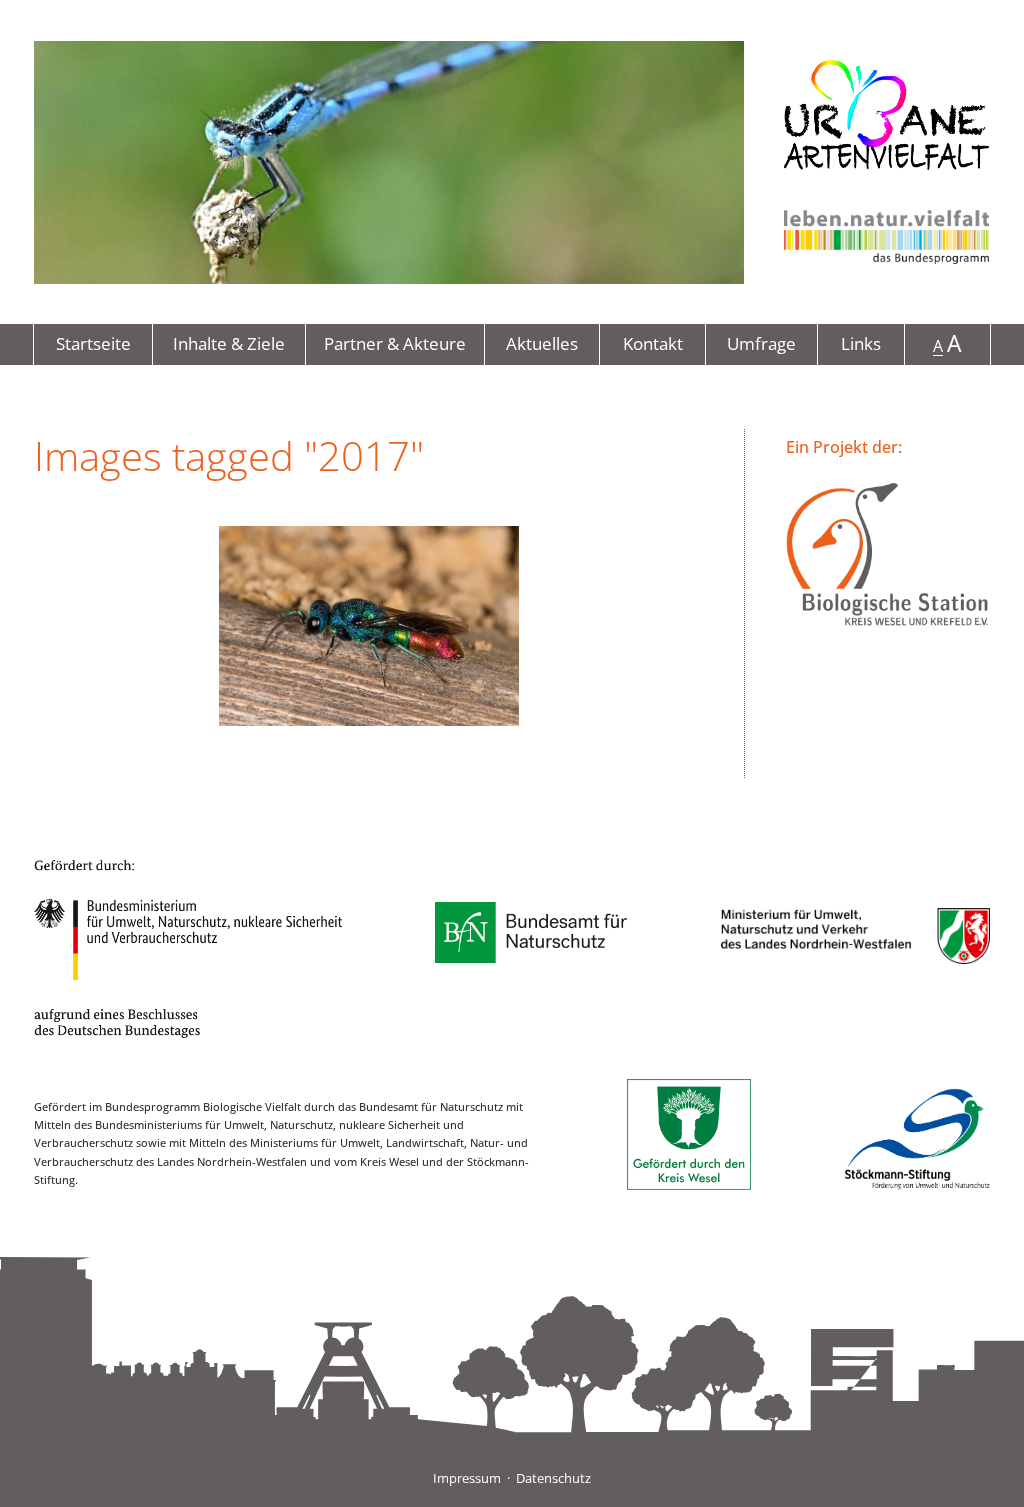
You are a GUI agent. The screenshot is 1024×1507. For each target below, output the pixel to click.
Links (861, 343)
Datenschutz (553, 1478)
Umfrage (761, 343)
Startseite (93, 343)
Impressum (467, 1478)
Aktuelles (542, 343)
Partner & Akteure (395, 343)
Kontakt (653, 343)
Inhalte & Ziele (229, 343)
